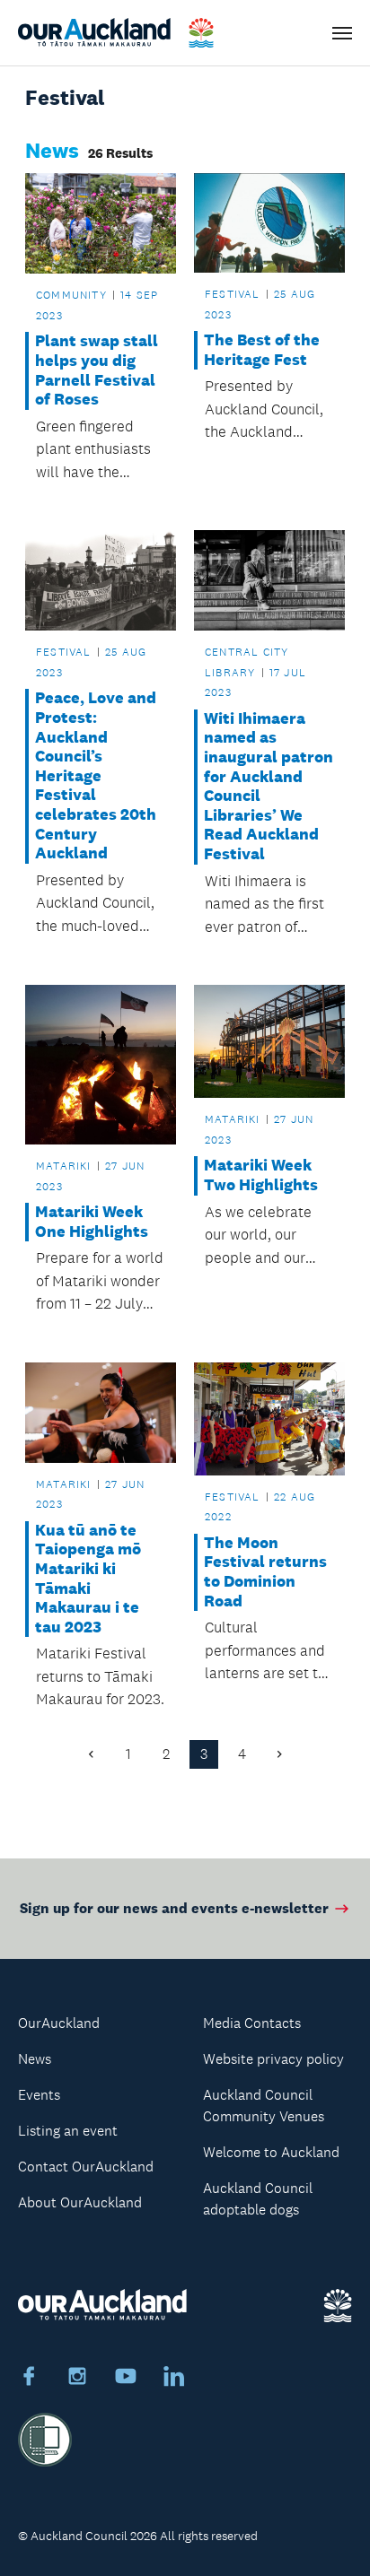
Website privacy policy (273, 2059)
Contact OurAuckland (86, 2167)
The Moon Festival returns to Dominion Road (265, 1572)
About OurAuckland (80, 2202)
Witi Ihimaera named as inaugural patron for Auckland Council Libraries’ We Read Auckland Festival (269, 787)
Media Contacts (252, 2023)
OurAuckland (59, 2023)
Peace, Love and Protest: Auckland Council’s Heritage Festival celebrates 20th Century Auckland (96, 776)
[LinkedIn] (174, 2379)
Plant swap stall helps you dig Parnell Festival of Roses (97, 370)
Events (39, 2095)
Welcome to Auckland (271, 2152)
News (35, 2059)
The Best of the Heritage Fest (262, 350)
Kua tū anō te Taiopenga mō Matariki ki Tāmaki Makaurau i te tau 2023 (88, 1579)
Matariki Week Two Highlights (261, 1175)
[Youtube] (126, 2379)
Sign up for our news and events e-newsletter (174, 1908)
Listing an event (68, 2131)
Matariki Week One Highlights (92, 1222)
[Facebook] (29, 2379)
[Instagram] (77, 2379)
